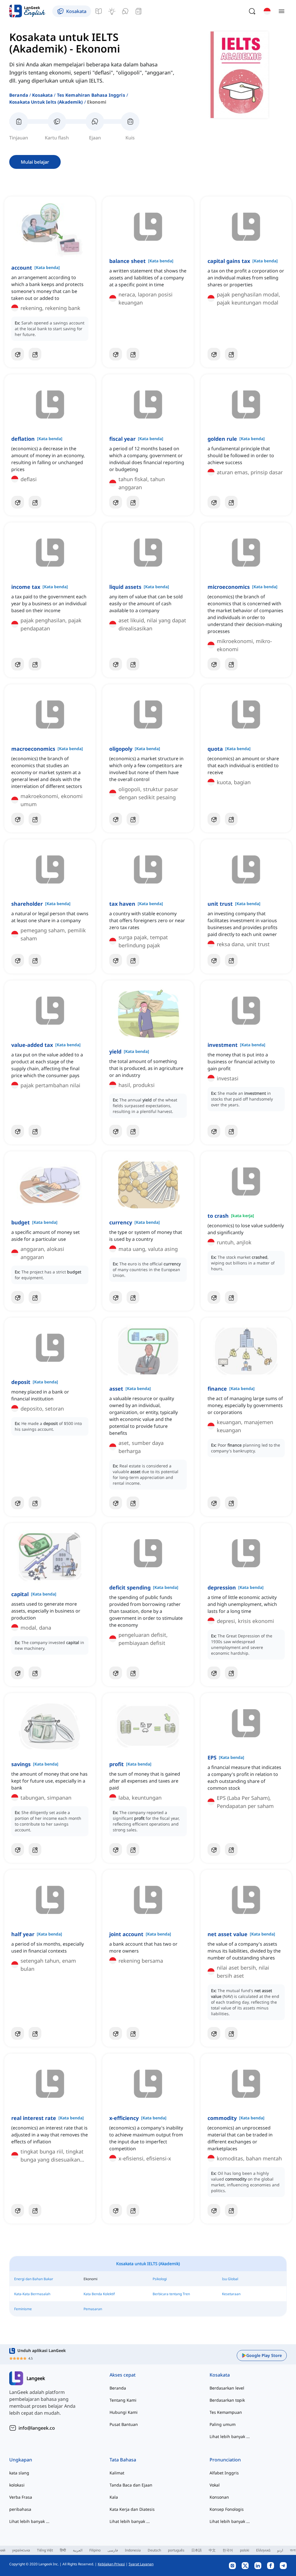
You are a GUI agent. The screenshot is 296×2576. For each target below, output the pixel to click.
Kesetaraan (231, 2294)
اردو (280, 2550)
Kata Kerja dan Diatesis (132, 2509)
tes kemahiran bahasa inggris (91, 95)
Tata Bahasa (123, 2460)
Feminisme (23, 2309)
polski (245, 2550)
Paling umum (223, 2424)
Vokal (215, 2485)
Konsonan (219, 2497)
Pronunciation (225, 2460)
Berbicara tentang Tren (171, 2294)
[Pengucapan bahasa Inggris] (125, 11)
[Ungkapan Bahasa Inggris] (112, 11)
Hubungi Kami (124, 2412)
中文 (212, 2550)
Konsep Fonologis (227, 2509)
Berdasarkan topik (227, 2400)
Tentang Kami (123, 2400)
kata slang (19, 2473)
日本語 (197, 2550)
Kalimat (117, 2473)
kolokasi (17, 2485)
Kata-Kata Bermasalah (32, 2294)
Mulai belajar (35, 162)
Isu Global (230, 2279)
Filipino (95, 2550)
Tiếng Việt (45, 2550)
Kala (114, 2497)
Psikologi (160, 2279)
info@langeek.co (37, 2428)
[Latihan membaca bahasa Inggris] (138, 11)
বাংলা (293, 2550)
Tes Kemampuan (226, 2412)
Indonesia (133, 2550)
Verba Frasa (21, 2497)
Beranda (19, 95)
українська (21, 2550)
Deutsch (154, 2550)
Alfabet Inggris (224, 2473)
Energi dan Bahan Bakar (34, 2279)
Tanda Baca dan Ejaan (131, 2485)
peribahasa (20, 2509)
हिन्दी (63, 2550)
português (176, 2550)
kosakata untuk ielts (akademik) (46, 102)
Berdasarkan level (227, 2388)
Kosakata (42, 95)
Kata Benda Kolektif (99, 2294)
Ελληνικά (263, 2550)
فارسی (113, 2550)
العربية (78, 2550)
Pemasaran (93, 2309)
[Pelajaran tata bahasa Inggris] (99, 11)
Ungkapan (21, 2460)
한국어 (228, 2550)
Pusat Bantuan (124, 2424)
